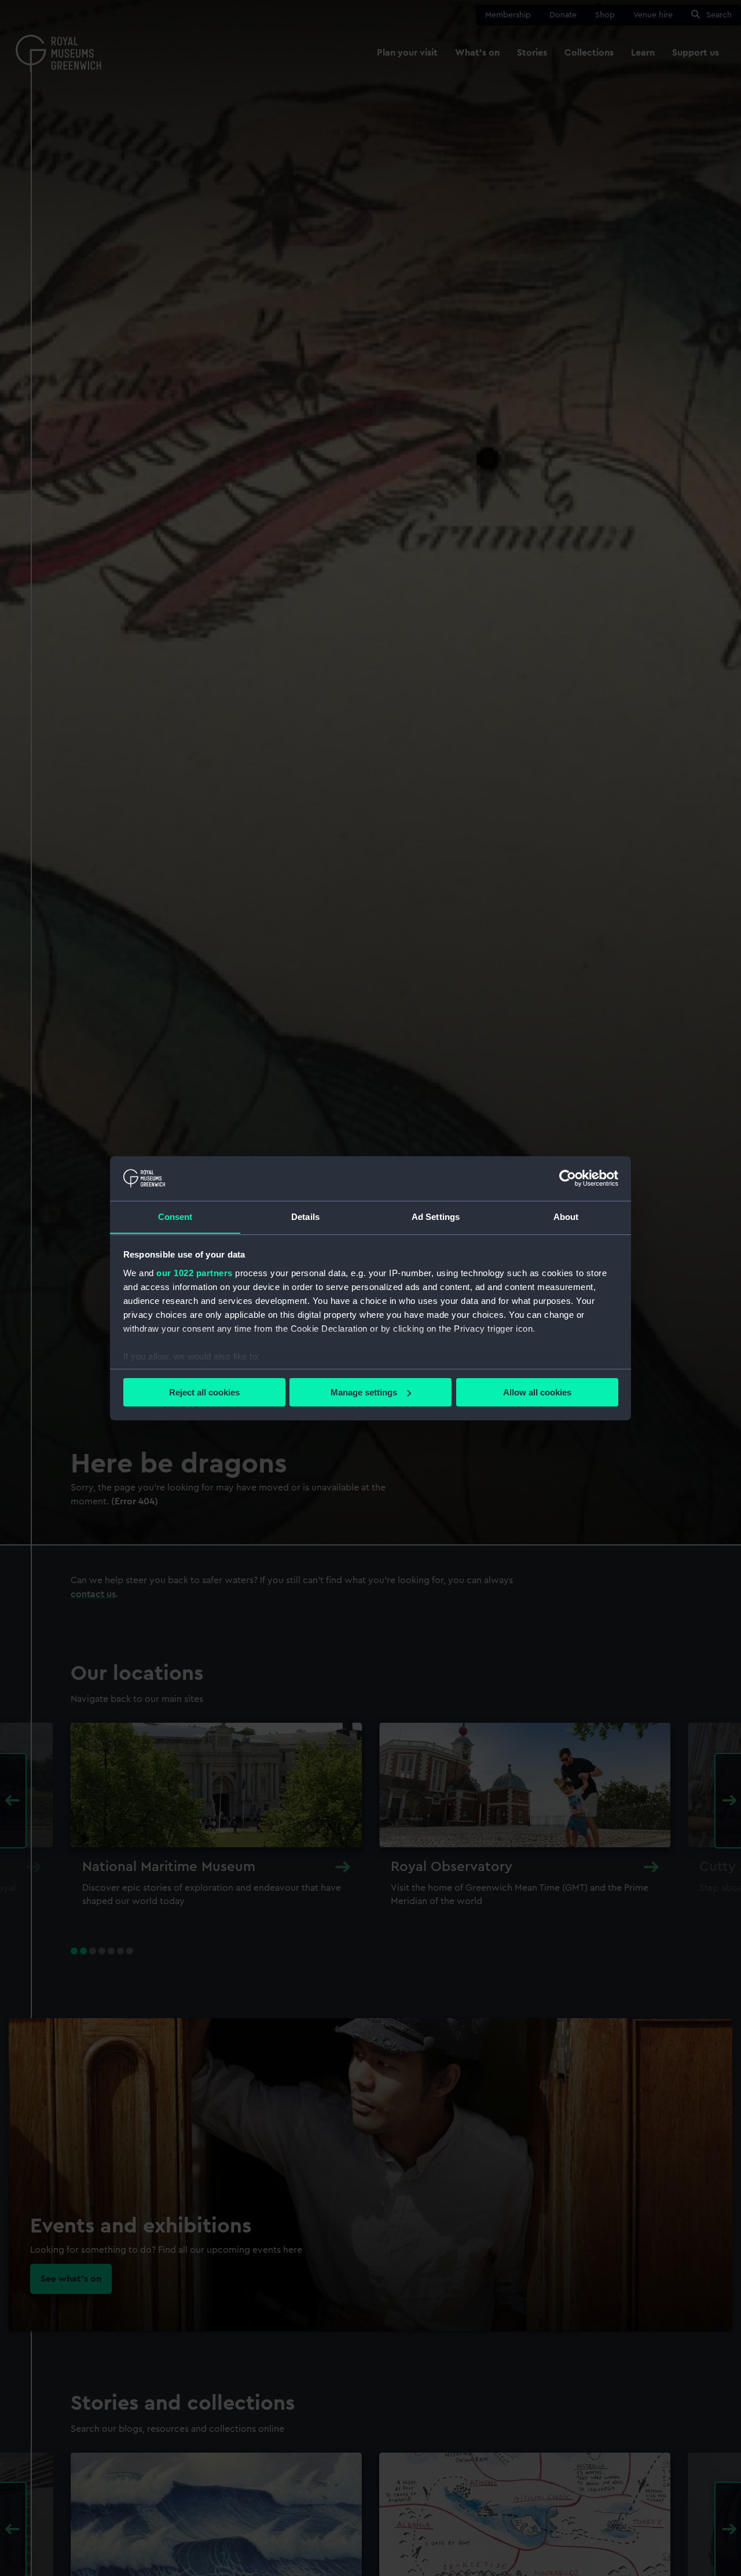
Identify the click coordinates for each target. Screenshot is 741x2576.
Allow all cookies (537, 1392)
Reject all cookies (204, 1392)
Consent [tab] (175, 1216)
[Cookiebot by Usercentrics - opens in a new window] (568, 1178)
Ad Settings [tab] (436, 1216)
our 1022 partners (195, 1272)
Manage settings (364, 1392)
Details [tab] (305, 1216)
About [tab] (566, 1216)
